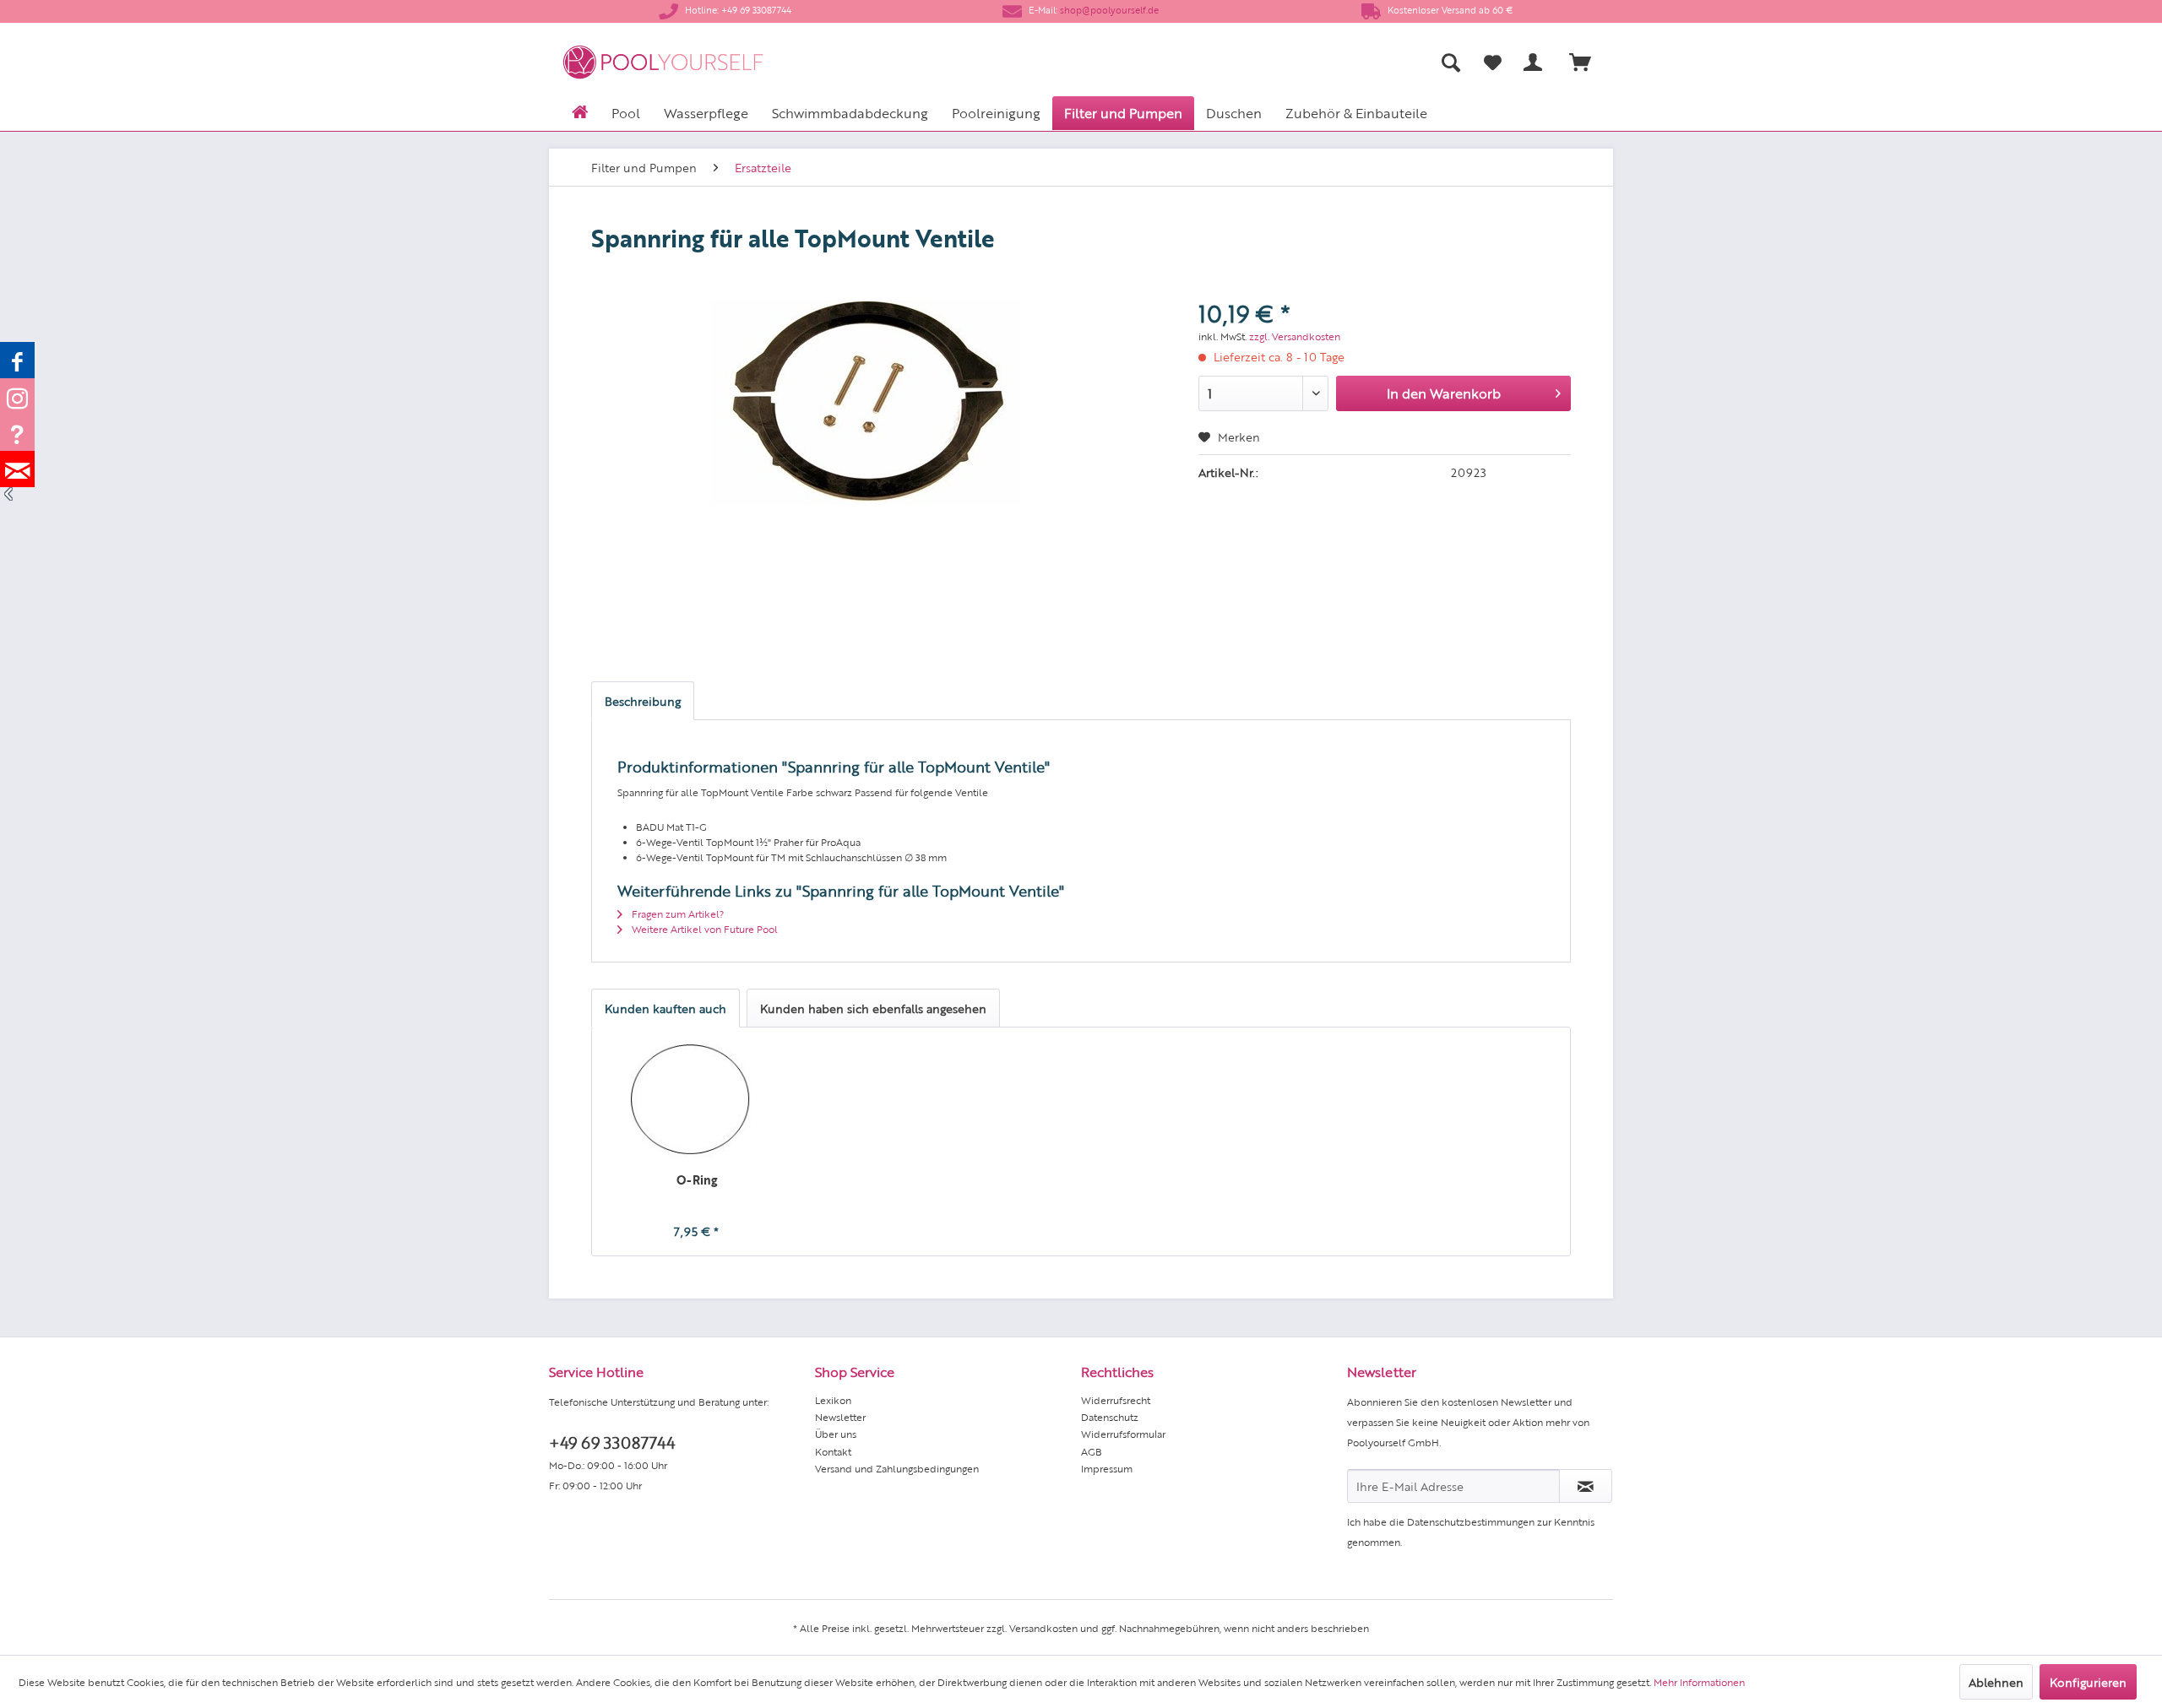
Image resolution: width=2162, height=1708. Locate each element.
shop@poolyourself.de (1109, 10)
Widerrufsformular (1123, 1434)
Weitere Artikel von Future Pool (703, 929)
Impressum (1107, 1468)
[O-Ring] (697, 1103)
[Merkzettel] (1493, 62)
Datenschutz (1110, 1417)
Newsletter (840, 1417)
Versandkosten (1043, 1628)
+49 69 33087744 (612, 1442)
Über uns (836, 1434)
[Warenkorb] (1588, 62)
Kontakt (833, 1451)
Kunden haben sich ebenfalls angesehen (873, 1008)
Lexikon (833, 1400)
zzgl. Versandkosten (1295, 336)
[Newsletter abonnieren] (1586, 1486)
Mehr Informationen (1699, 1682)
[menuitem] (1284, 62)
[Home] (580, 111)
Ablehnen (1996, 1682)
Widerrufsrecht (1116, 1400)
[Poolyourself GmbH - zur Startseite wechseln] (663, 62)
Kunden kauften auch (665, 1008)
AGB (1092, 1451)
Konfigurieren (2088, 1682)
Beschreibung (643, 701)
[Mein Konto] (1536, 62)
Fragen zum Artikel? (676, 914)
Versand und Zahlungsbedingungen (897, 1468)
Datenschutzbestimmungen (1471, 1521)
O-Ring (697, 1179)
